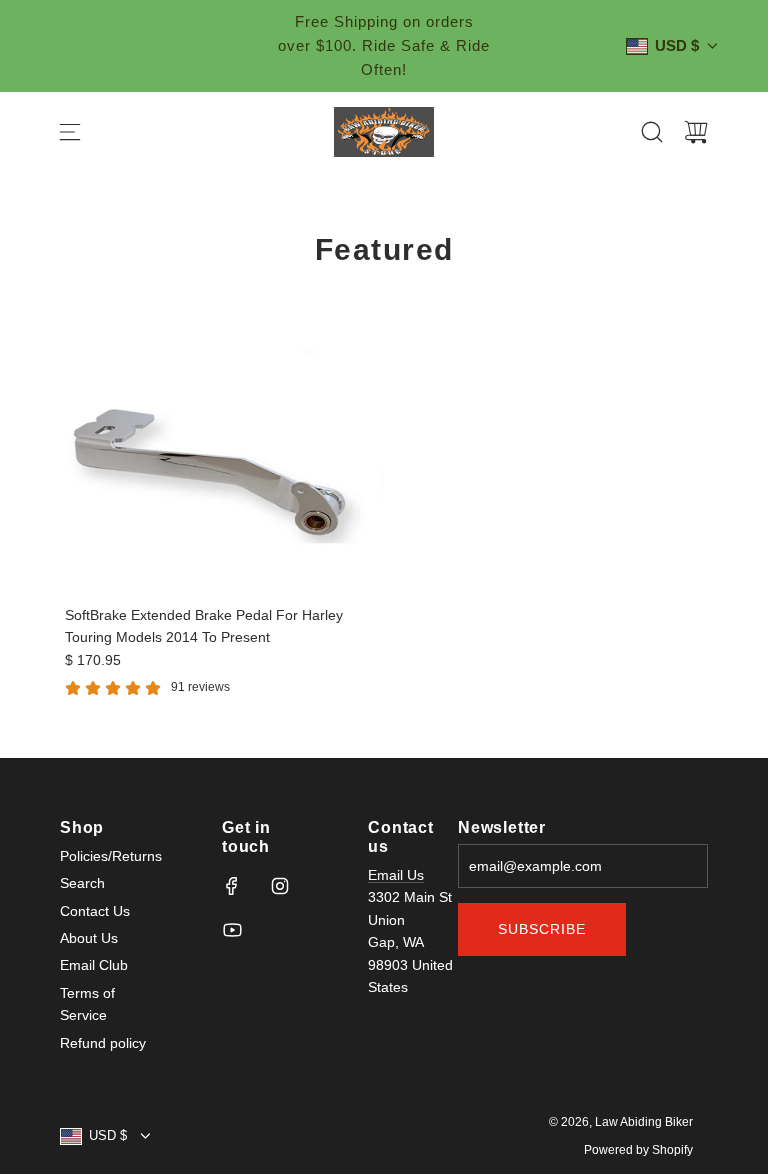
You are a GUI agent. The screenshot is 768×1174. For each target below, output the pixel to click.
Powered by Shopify (638, 1150)
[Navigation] (70, 132)
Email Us (396, 875)
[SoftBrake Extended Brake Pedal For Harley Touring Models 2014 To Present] (221, 469)
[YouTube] (232, 930)
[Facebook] (232, 886)
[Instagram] (280, 886)
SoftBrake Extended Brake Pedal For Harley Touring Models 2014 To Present (204, 626)
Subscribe (542, 929)
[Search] (652, 132)
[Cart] (696, 132)
